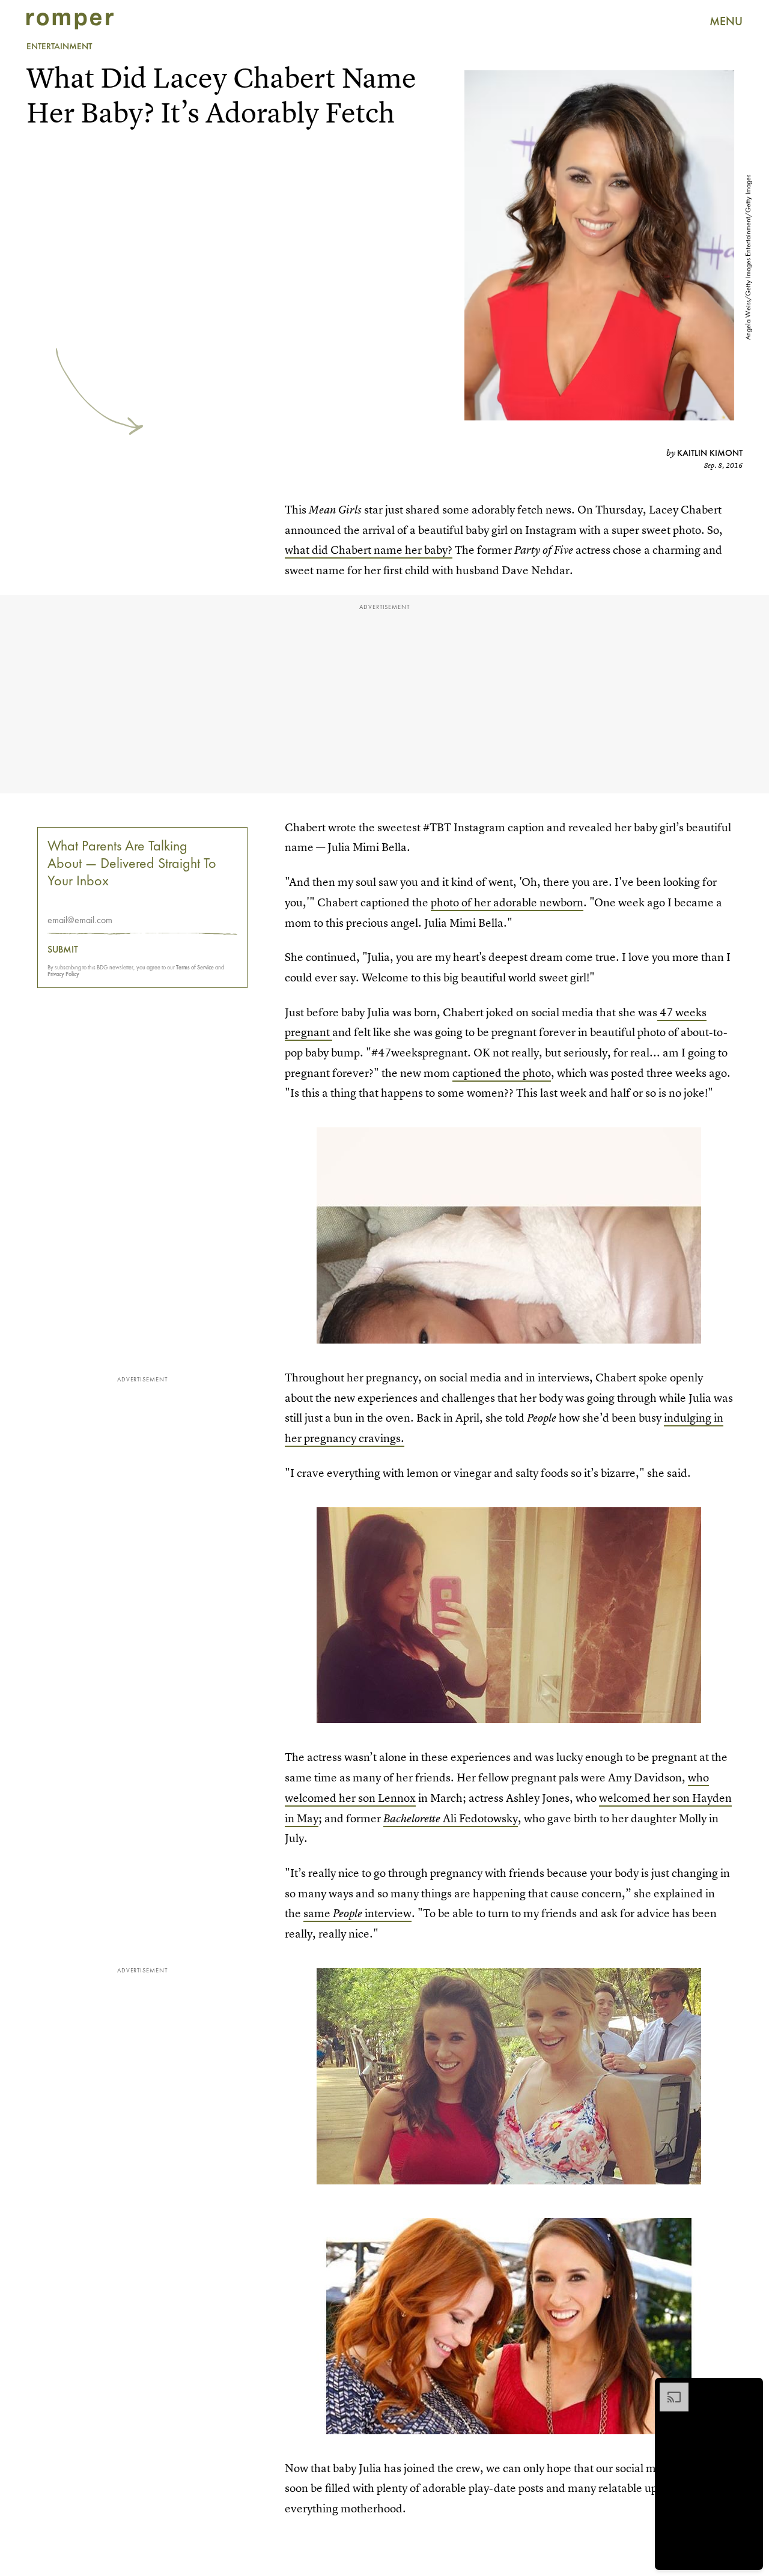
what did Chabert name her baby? (369, 550)
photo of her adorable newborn (507, 902)
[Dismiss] (750, 2389)
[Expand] (668, 2389)
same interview (357, 1913)
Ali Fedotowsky (451, 1818)
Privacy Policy (63, 974)
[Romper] (70, 21)
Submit (63, 950)
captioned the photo (502, 1073)
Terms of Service (195, 967)
